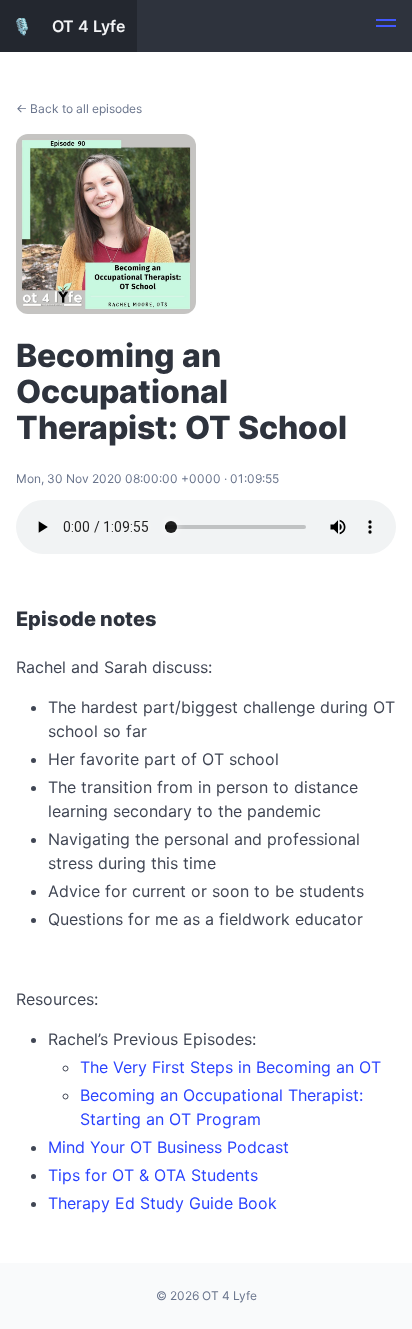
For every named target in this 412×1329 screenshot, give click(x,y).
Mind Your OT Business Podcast (168, 1147)
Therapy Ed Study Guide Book (162, 1203)
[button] (386, 26)
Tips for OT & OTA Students (153, 1175)
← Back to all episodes (79, 108)
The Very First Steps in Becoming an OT (230, 1067)
